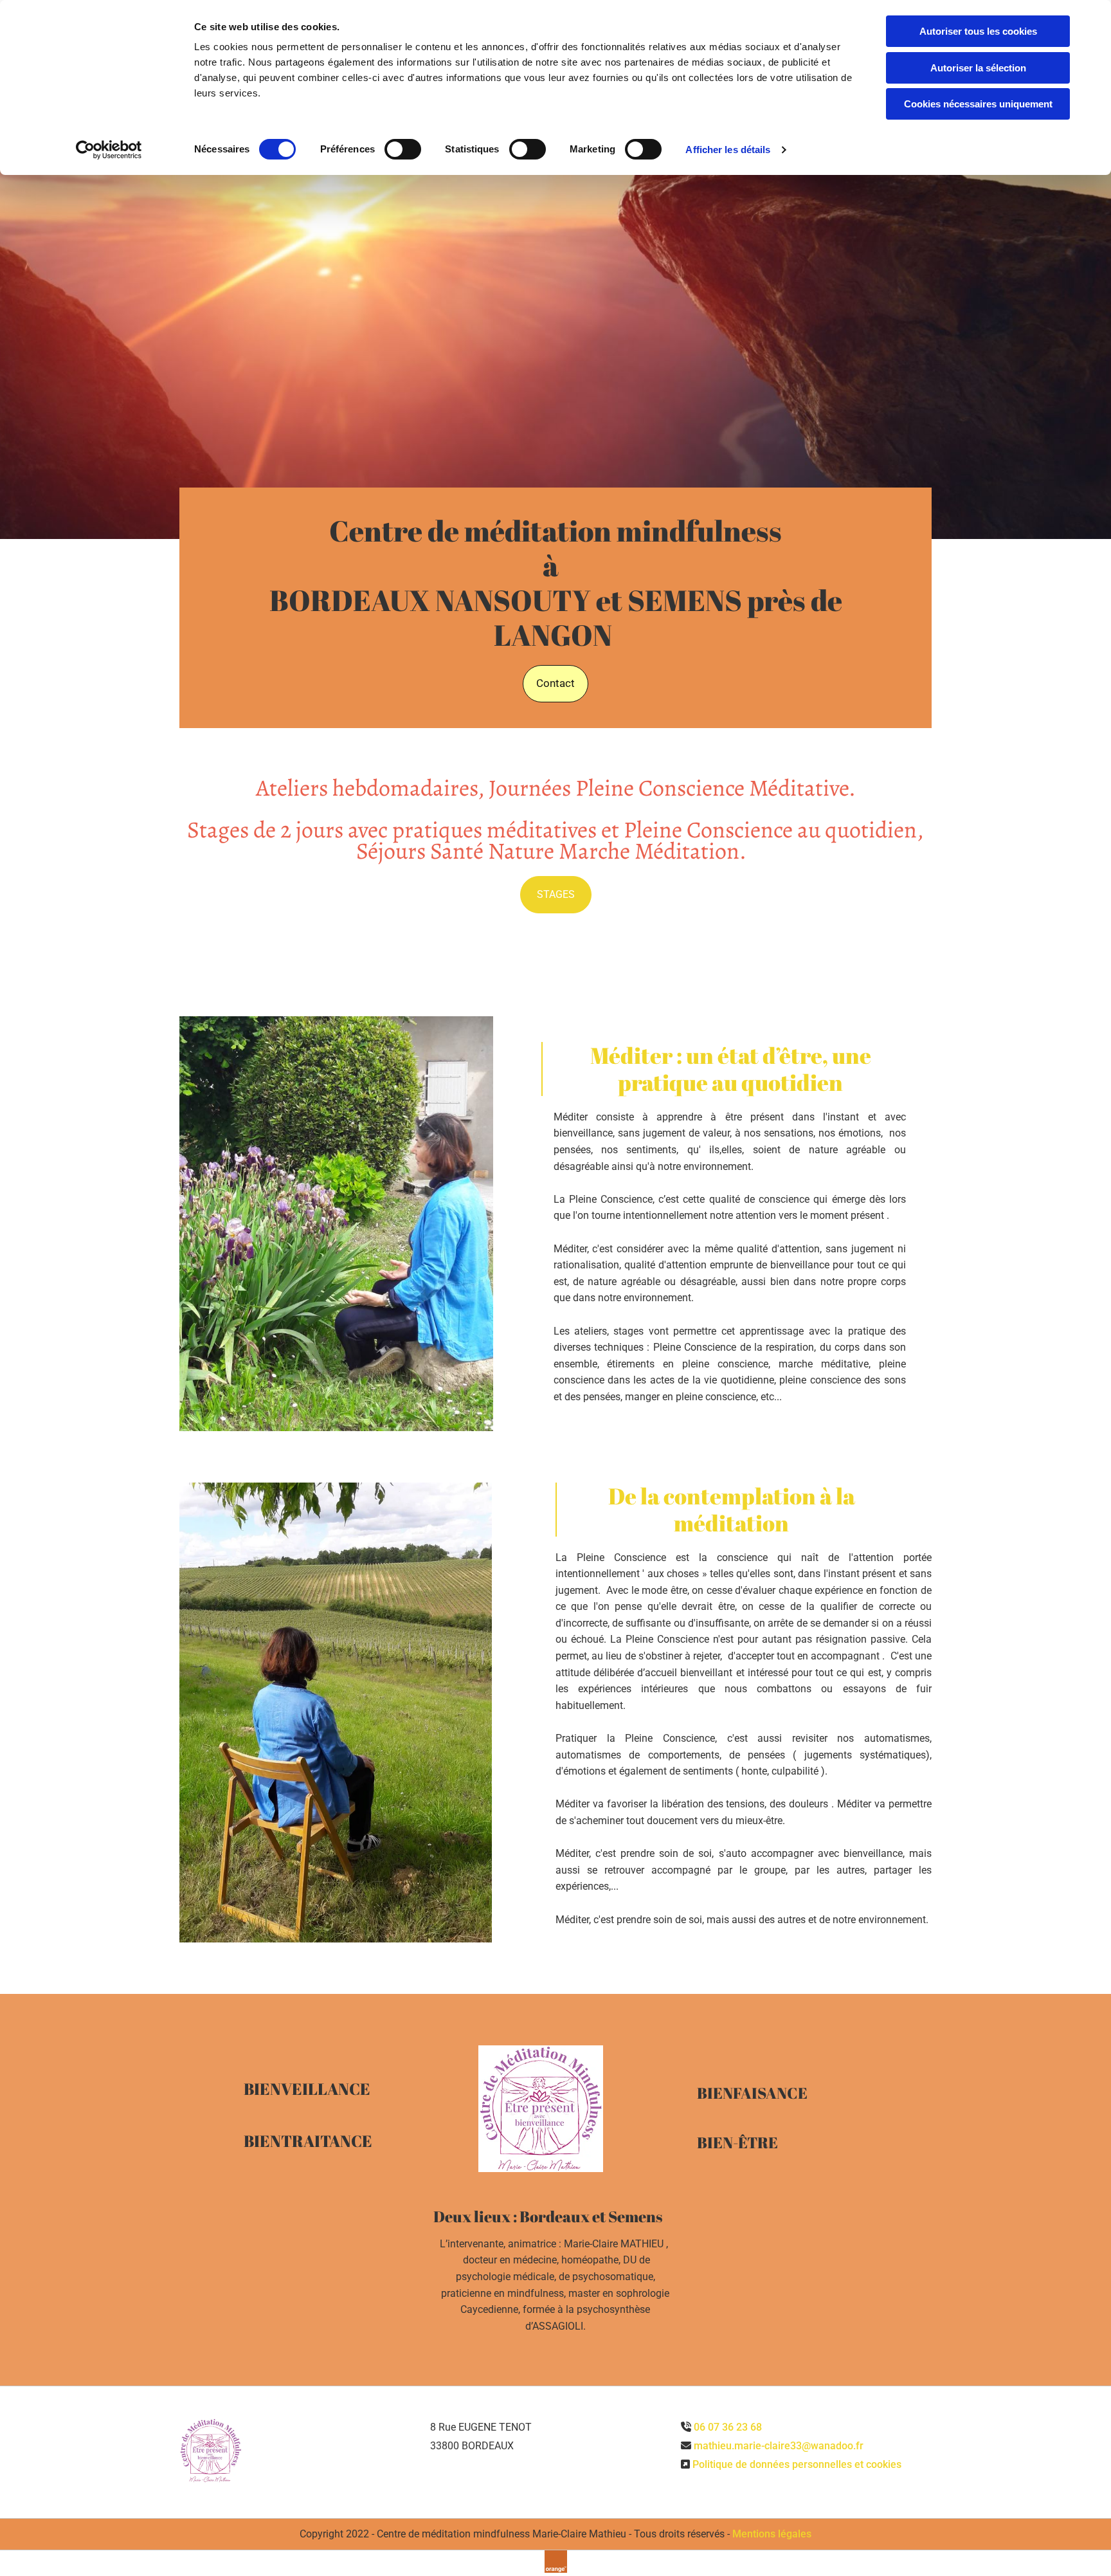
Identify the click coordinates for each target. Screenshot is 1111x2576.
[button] (555, 684)
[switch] (403, 149)
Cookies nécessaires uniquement (978, 104)
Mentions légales (772, 2534)
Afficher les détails (728, 150)
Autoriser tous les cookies (978, 31)
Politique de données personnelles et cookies (797, 2464)
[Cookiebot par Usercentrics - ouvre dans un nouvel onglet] (109, 150)
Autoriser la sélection (978, 68)
